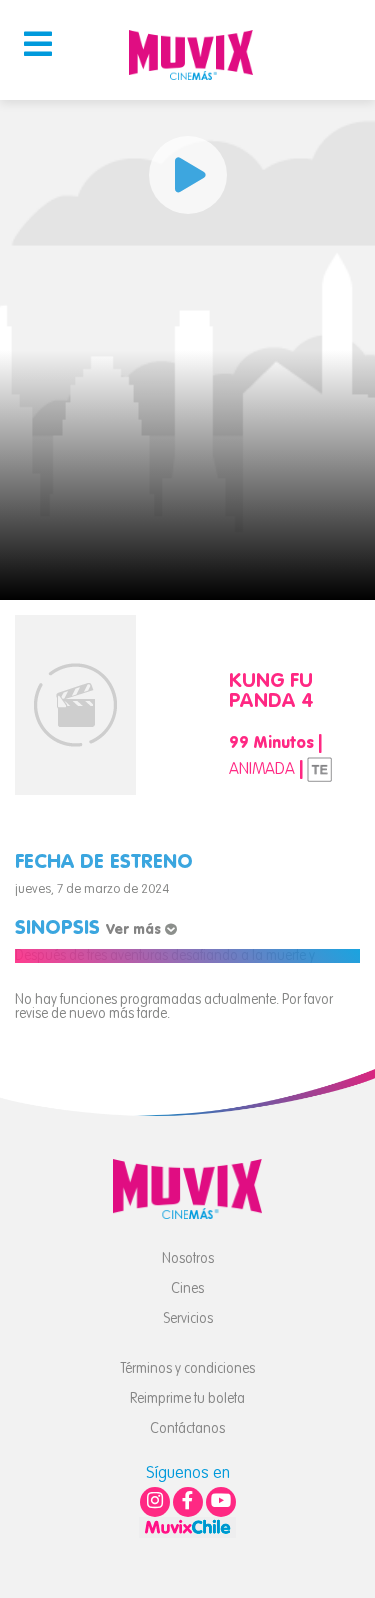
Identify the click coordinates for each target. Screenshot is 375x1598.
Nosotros (188, 1259)
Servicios (188, 1319)
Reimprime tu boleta (187, 1399)
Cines (187, 1289)
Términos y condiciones (187, 1369)
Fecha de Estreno (104, 863)
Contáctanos (187, 1429)
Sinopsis (90, 929)
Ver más (135, 930)
